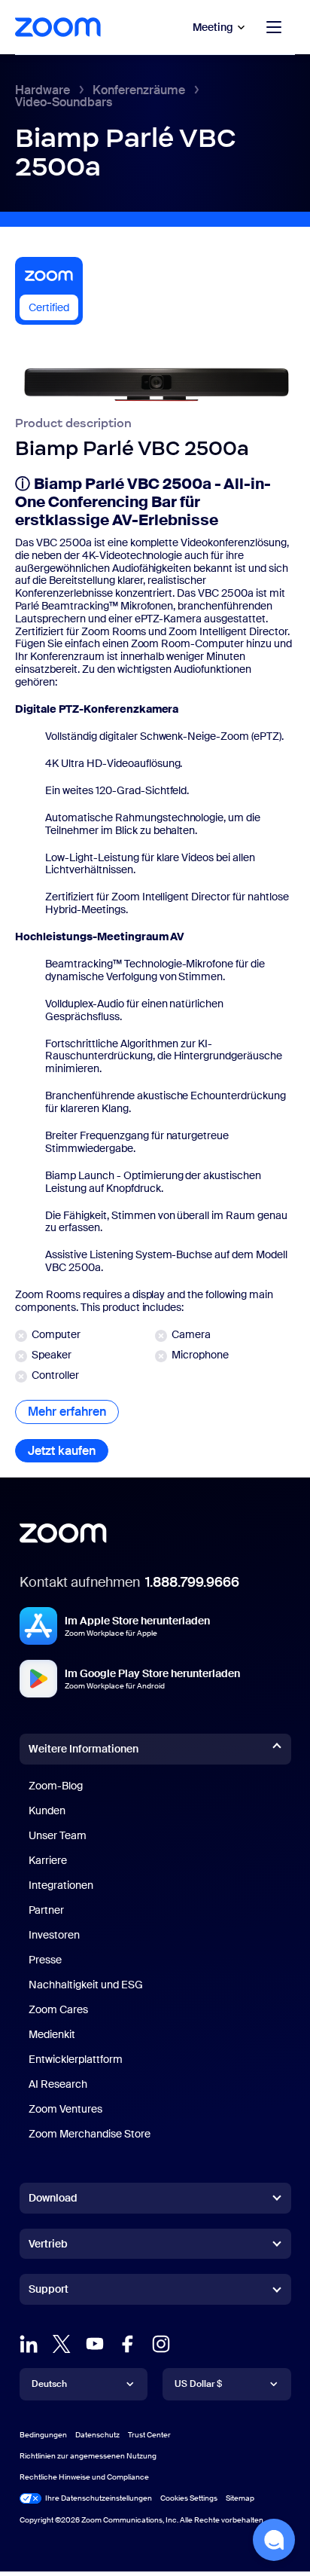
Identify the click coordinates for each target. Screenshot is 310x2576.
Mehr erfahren (73, 1412)
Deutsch (49, 2384)
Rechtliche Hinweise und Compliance (84, 2477)
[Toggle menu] (274, 27)
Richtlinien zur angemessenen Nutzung (88, 2456)
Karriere (48, 1860)
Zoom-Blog (56, 1786)
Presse (45, 1960)
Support (49, 2292)
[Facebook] (128, 2344)
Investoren (54, 1935)
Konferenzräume (139, 90)
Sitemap (240, 2498)
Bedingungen (43, 2435)
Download (53, 2198)
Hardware (43, 90)
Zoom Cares (58, 2009)
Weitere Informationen (84, 1749)
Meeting (213, 27)
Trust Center (149, 2435)
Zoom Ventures (65, 2109)
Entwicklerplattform (76, 2059)
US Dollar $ (198, 2384)
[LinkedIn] (29, 2344)
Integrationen (61, 1885)
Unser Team (58, 1835)
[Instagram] (161, 2344)
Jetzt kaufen (68, 1451)
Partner (46, 1910)
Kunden (47, 1811)
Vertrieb (48, 2244)
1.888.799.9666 (192, 1582)
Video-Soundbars (64, 102)
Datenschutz (97, 2435)
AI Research (58, 2084)
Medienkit (52, 2034)
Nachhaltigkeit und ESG (86, 1985)
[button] (274, 2540)
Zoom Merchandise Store (90, 2134)
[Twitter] (62, 2344)
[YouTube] (95, 2344)
